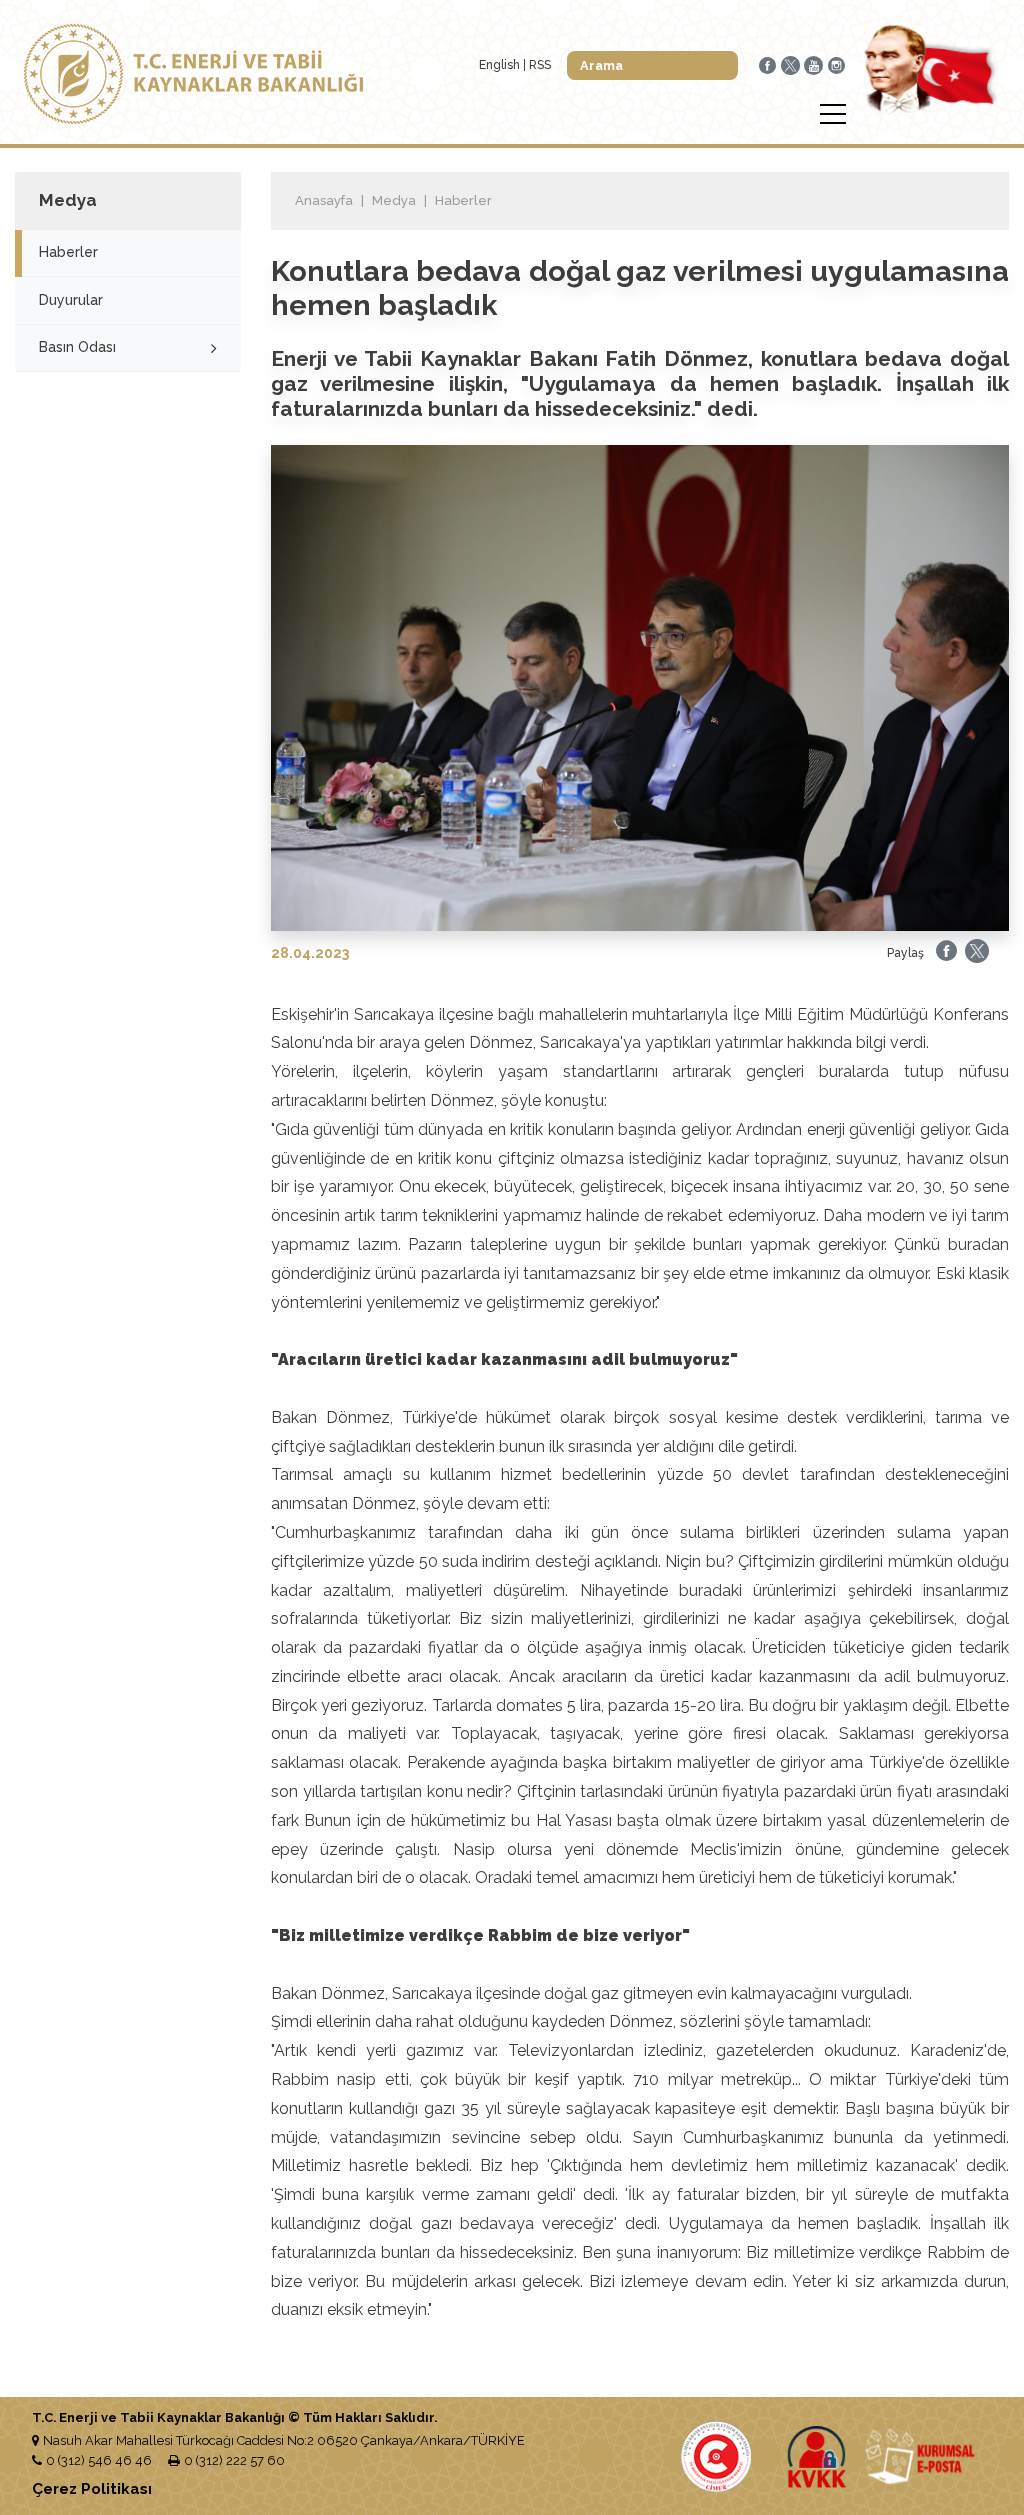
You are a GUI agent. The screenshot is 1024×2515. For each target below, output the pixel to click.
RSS (540, 65)
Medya (394, 200)
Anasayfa (324, 200)
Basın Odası (77, 347)
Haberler (68, 252)
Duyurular (71, 300)
